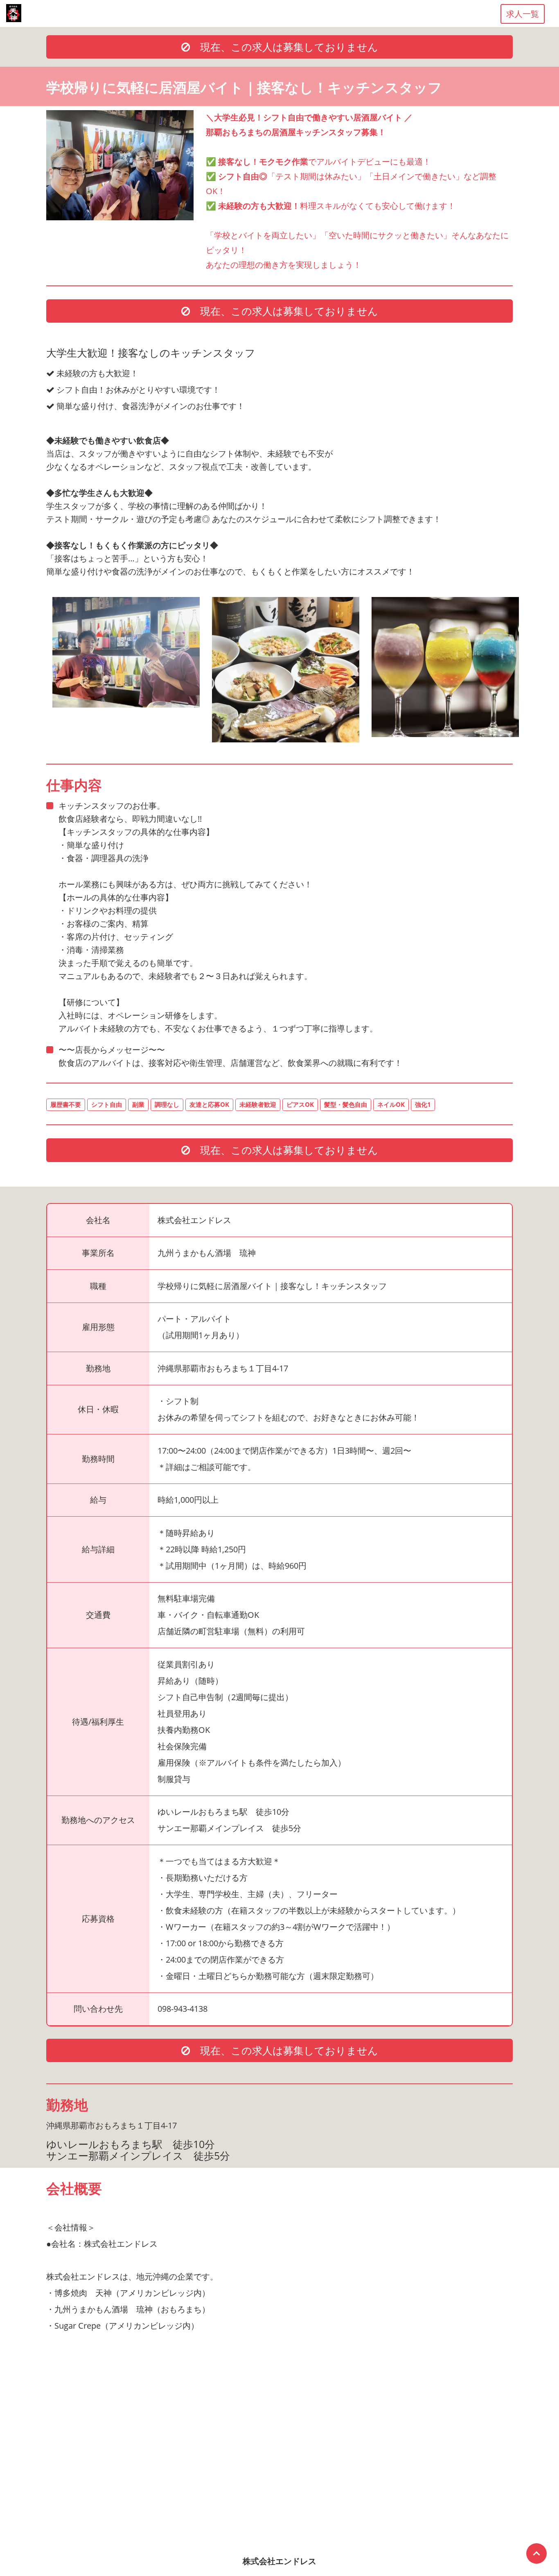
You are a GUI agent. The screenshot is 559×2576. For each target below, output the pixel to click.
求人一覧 (523, 14)
